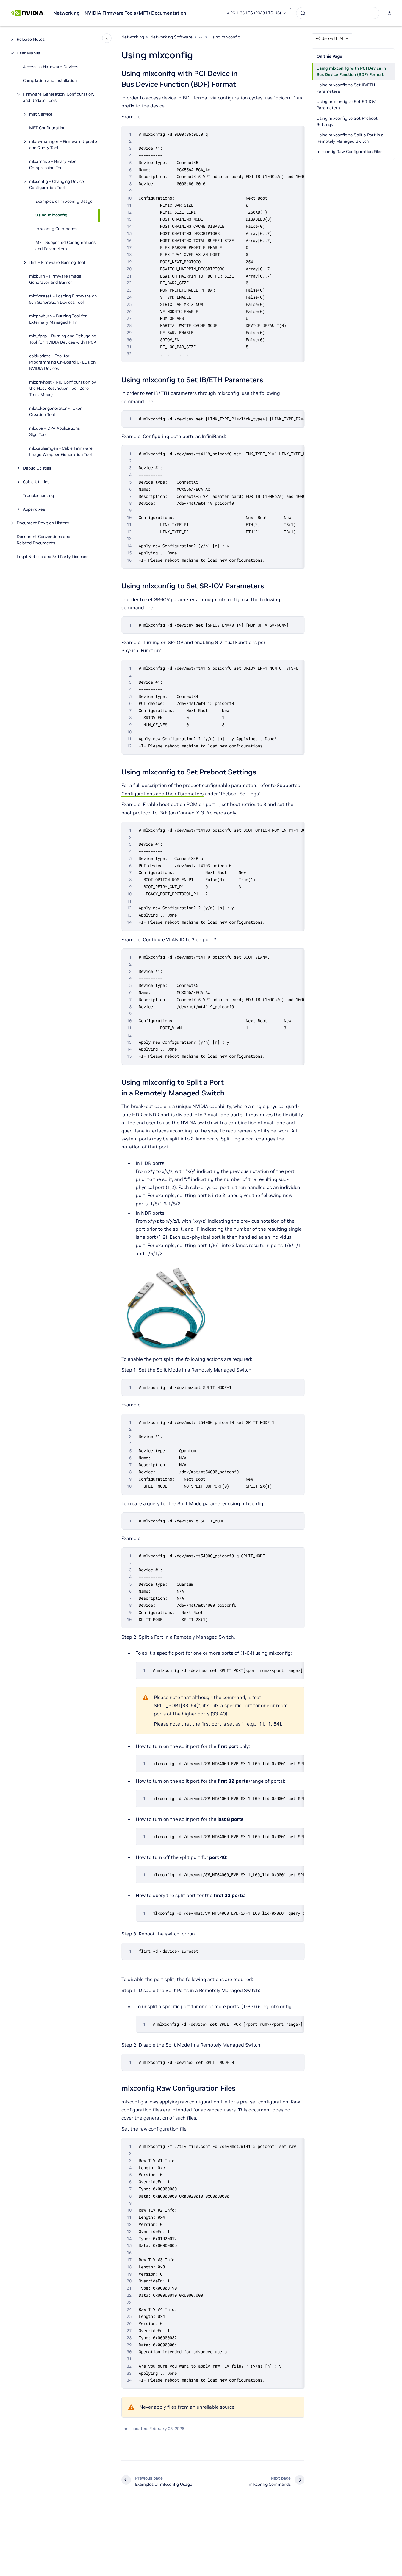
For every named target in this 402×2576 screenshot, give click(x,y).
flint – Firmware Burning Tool (57, 263)
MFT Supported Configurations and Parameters (65, 246)
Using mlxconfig (51, 215)
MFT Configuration (47, 128)
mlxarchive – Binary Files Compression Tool (53, 165)
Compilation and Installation (50, 81)
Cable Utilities (36, 482)
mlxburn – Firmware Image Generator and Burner (55, 279)
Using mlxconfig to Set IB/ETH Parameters (346, 88)
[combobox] (338, 13)
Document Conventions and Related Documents (43, 540)
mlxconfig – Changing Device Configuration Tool (57, 185)
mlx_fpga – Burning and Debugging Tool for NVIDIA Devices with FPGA (63, 339)
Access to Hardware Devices (51, 67)
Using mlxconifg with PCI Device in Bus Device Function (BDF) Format (351, 71)
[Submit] (303, 13)
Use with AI (332, 38)
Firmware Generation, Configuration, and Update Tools (58, 98)
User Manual (29, 53)
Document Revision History (43, 523)
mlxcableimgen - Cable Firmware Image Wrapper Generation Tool (61, 452)
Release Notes (31, 40)
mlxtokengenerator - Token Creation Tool (56, 412)
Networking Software (171, 37)
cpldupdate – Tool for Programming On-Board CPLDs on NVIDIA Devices (62, 362)
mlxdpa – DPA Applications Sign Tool (54, 432)
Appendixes (34, 509)
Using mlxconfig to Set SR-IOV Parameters (346, 105)
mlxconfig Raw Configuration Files (349, 152)
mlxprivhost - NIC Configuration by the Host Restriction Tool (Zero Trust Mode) (62, 389)
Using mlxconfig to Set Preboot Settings (347, 121)
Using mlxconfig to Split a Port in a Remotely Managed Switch (350, 138)
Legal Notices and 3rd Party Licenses (53, 557)
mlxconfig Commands (56, 229)
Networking (67, 13)
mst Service (41, 114)
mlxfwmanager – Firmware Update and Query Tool (63, 145)
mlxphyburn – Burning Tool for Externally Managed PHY (58, 319)
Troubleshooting (38, 496)
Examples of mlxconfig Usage (64, 202)
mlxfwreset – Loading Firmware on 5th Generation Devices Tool (63, 299)
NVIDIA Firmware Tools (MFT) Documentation (135, 13)
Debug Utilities (37, 468)
